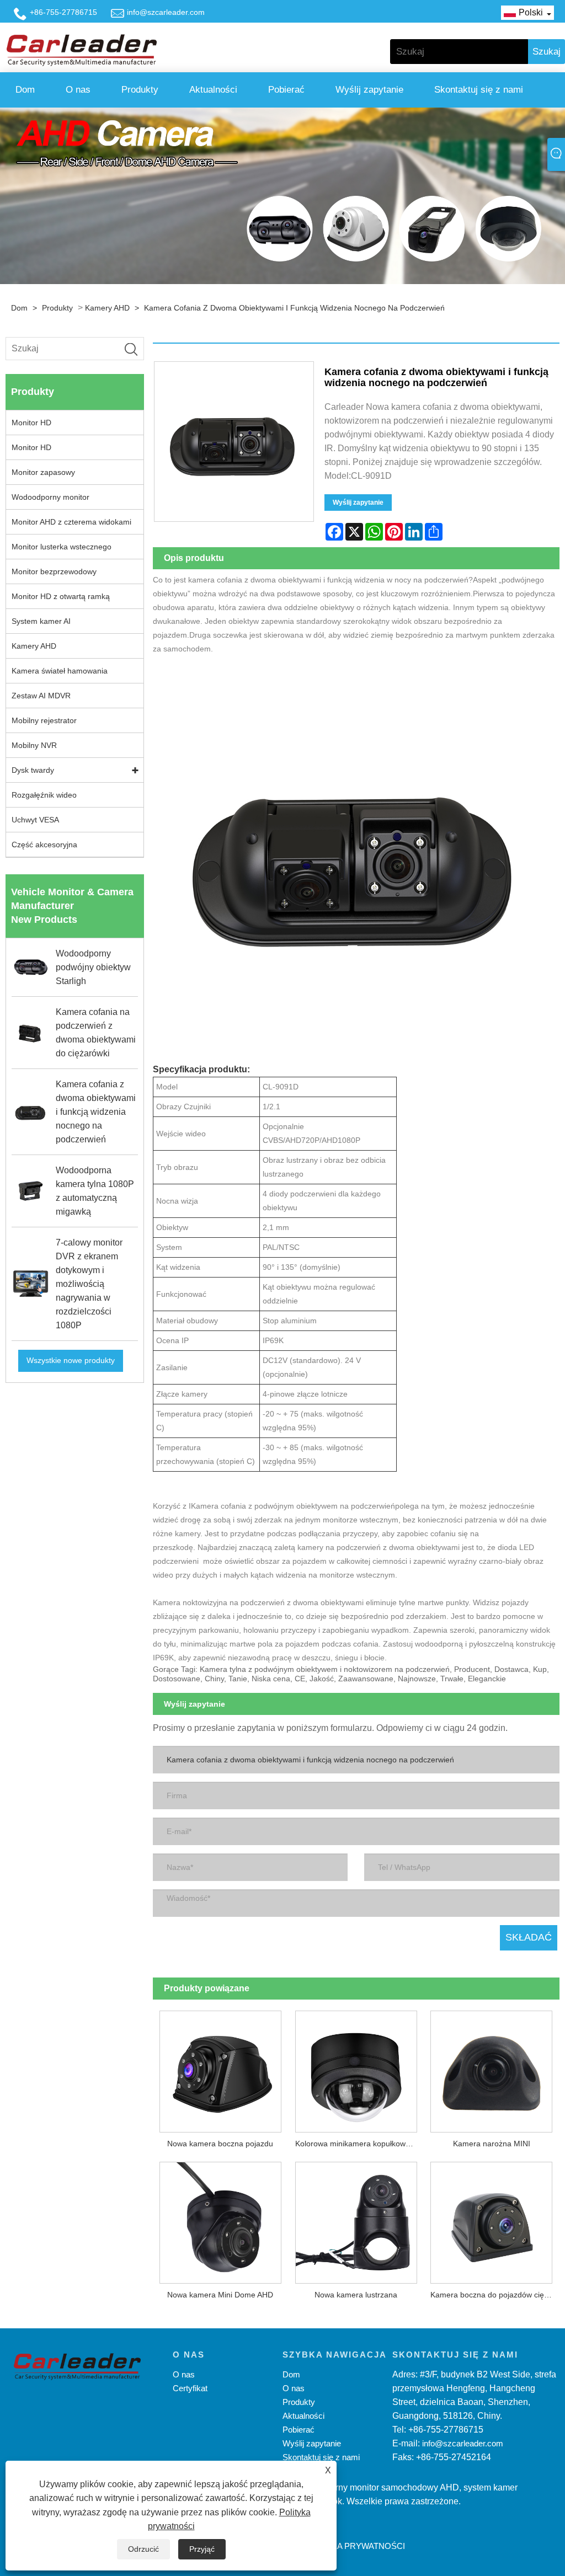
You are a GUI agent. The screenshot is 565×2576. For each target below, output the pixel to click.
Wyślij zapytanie (369, 90)
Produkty (140, 90)
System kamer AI (41, 621)
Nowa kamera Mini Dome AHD (220, 2295)
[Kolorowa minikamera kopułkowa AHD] (356, 2068)
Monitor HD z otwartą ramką (61, 596)
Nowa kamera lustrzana (356, 2295)
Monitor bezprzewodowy (54, 571)
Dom (25, 90)
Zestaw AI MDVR (41, 696)
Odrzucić (143, 2549)
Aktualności (213, 90)
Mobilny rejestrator (44, 720)
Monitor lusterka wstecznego (62, 547)
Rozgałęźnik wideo (44, 795)
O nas (78, 90)
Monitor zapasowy (43, 472)
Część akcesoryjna (44, 845)
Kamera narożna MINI (492, 2144)
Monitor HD (31, 423)
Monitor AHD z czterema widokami (71, 522)
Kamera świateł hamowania (60, 671)
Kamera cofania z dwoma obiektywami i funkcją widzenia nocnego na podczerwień (294, 308)
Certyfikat (190, 2388)
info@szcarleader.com (166, 12)
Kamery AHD (107, 308)
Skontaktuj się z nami (479, 90)
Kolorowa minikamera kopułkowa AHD (359, 2144)
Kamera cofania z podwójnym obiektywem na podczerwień (293, 1506)
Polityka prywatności (354, 2546)
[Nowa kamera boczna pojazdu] (221, 2068)
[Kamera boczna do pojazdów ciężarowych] (492, 2219)
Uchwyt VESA (35, 820)
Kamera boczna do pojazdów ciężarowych (495, 2295)
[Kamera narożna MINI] (492, 2068)
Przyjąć (202, 2549)
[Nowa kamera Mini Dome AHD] (221, 2219)
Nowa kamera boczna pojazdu (220, 2144)
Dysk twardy (33, 770)
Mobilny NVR (34, 745)
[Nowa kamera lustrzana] (356, 2219)
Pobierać (286, 90)
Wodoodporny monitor (50, 497)
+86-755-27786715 (63, 12)
